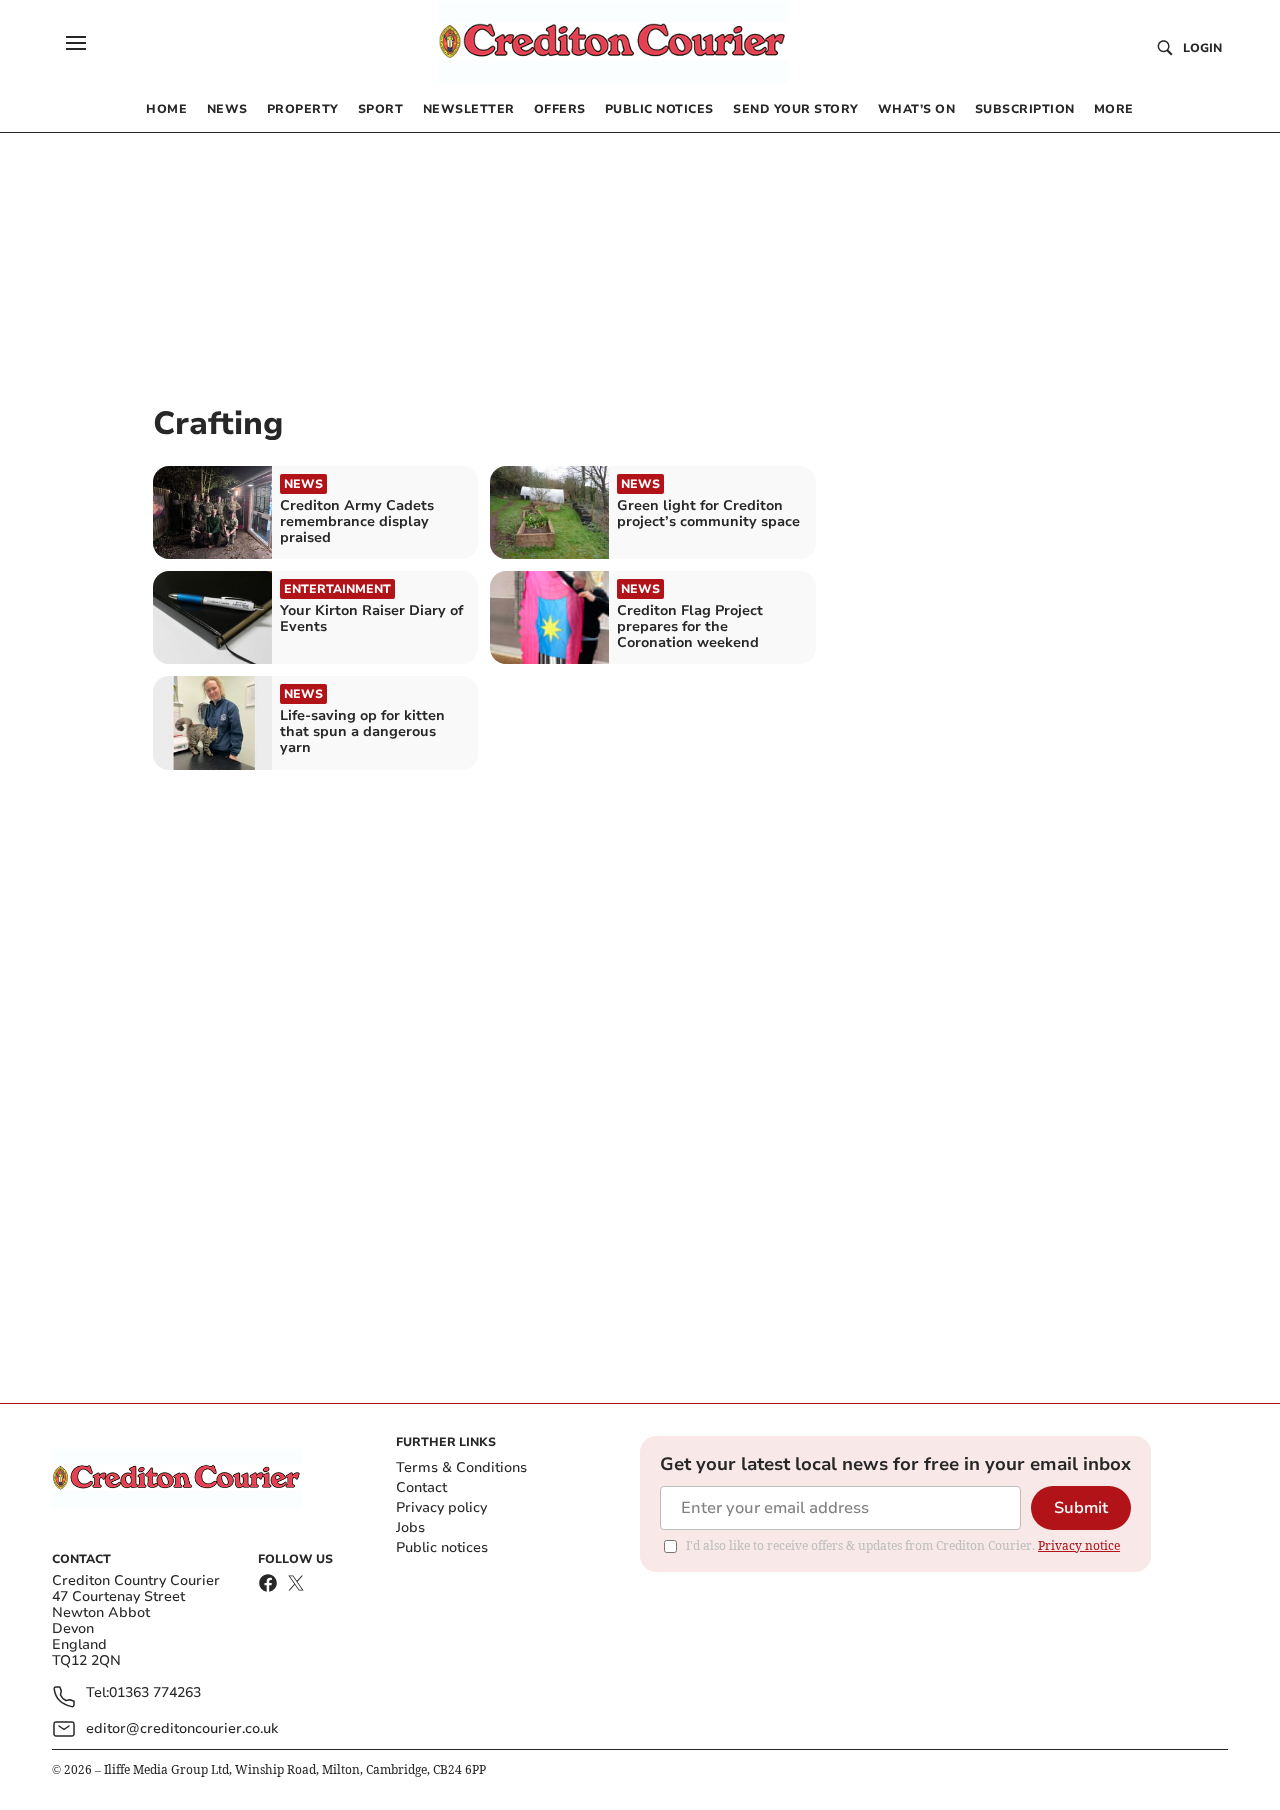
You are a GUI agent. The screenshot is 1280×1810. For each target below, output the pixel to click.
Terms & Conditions (461, 1467)
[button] (76, 43)
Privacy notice (1079, 1545)
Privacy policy (441, 1507)
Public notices (442, 1547)
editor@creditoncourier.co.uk (182, 1728)
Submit (1081, 1508)
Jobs (410, 1527)
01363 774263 (155, 1693)
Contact (421, 1487)
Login (1202, 48)
